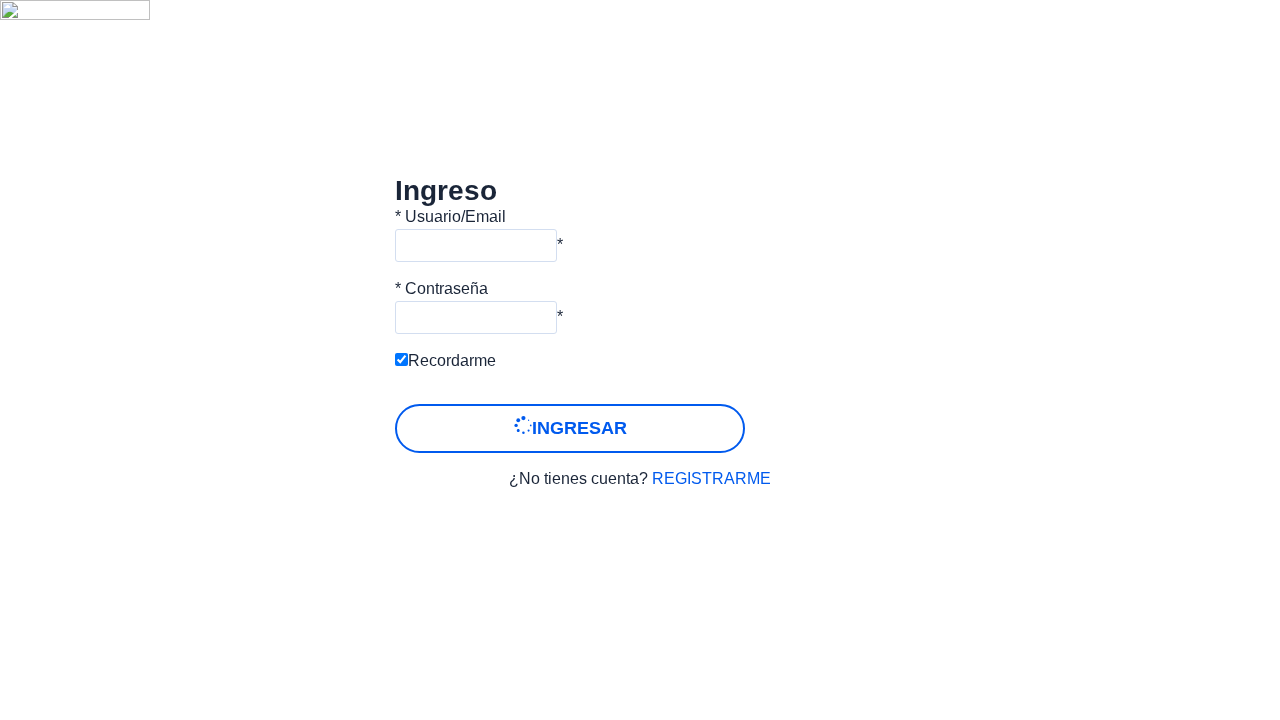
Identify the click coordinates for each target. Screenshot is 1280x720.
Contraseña (446, 288)
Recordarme (452, 360)
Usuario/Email (455, 216)
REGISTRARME (711, 478)
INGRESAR (579, 428)
